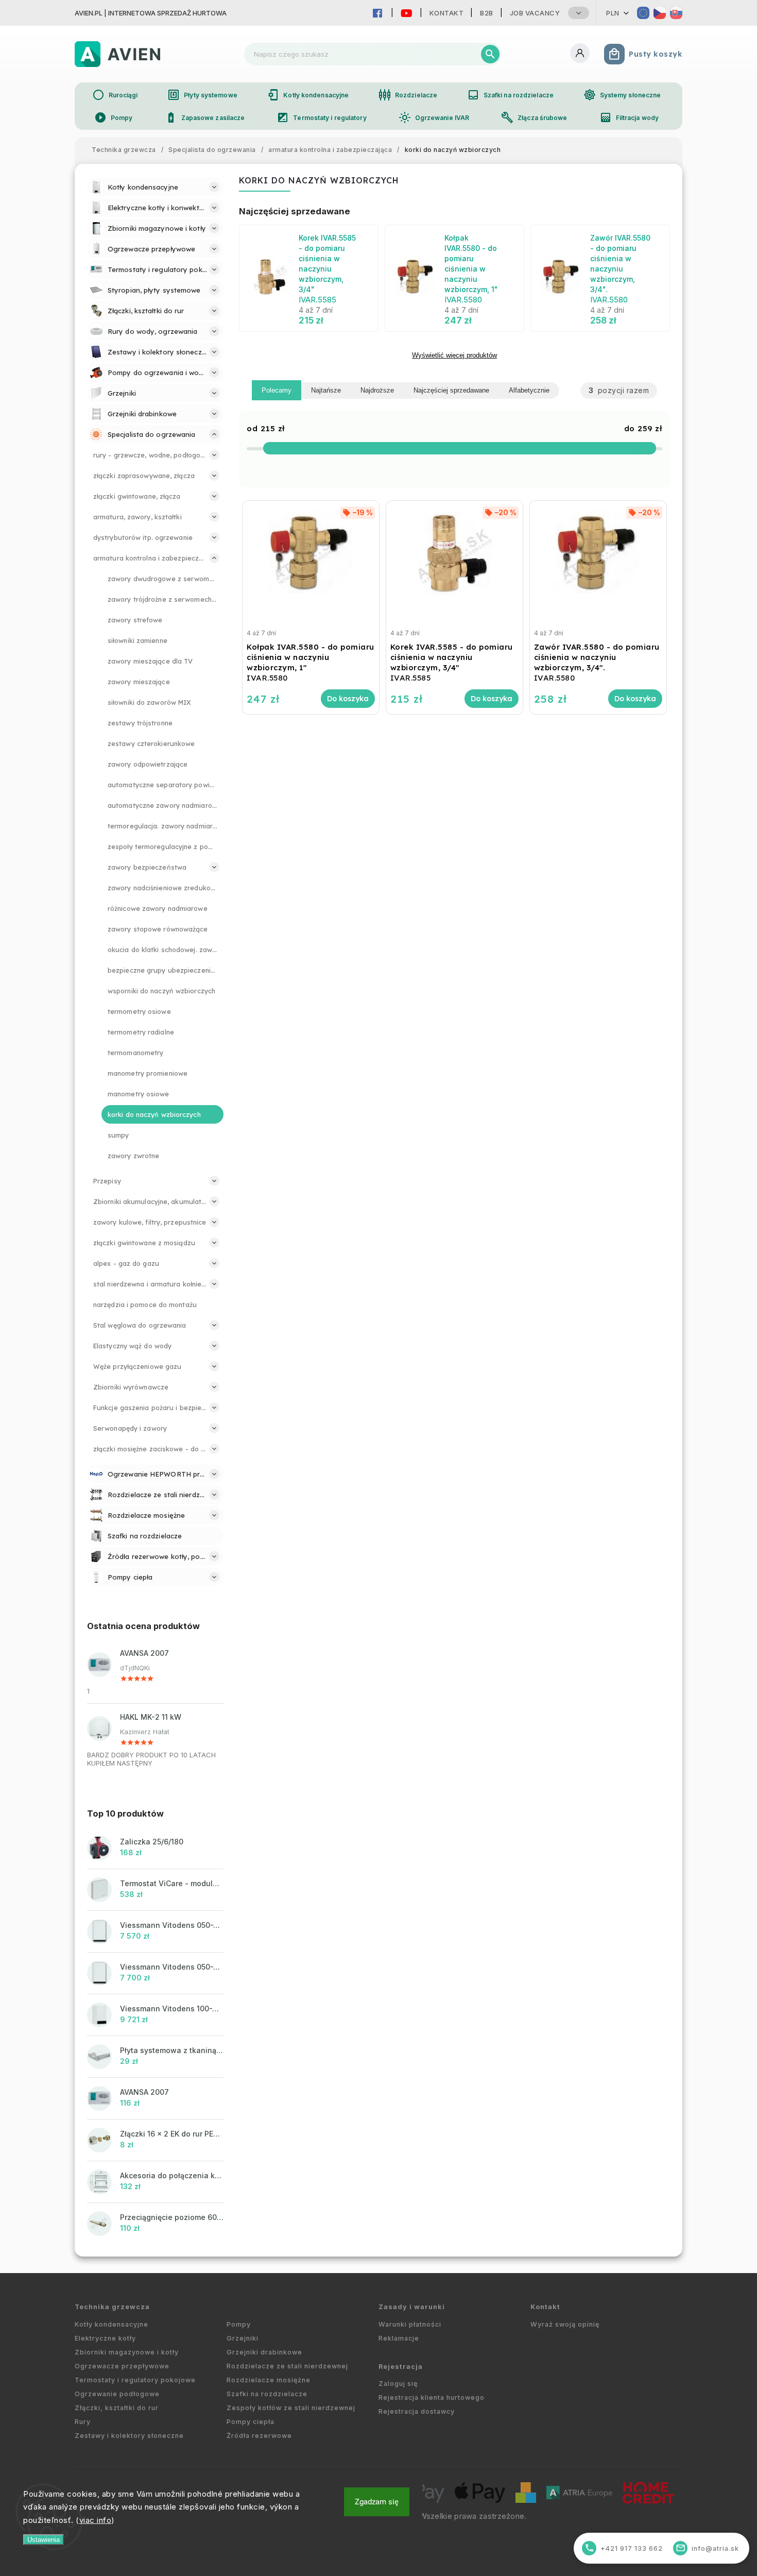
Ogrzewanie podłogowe (117, 2394)
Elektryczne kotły (105, 2338)
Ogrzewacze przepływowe (122, 2366)
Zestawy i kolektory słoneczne (129, 2436)
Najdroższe (377, 390)
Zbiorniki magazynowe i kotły (127, 2352)
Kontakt (447, 13)
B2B (487, 13)
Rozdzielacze (408, 95)
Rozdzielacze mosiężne (269, 2380)
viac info (96, 2520)
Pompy (114, 117)
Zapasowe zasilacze (205, 117)
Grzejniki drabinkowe (264, 2352)
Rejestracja (401, 2367)
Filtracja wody (629, 117)
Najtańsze (326, 390)
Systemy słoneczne (622, 95)
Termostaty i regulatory (321, 117)
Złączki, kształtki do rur (117, 2408)
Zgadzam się (377, 2502)
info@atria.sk (708, 2548)
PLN (613, 13)
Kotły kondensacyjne (308, 95)
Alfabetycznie (529, 390)
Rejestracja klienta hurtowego (432, 2397)
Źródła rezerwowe (259, 2436)
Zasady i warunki (412, 2307)
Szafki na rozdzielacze (510, 95)
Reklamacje (399, 2338)
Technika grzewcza (112, 2307)
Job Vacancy (535, 13)
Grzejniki (243, 2338)
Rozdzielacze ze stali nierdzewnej (287, 2366)
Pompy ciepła (251, 2422)
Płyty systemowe (202, 95)
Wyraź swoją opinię (565, 2324)
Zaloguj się (398, 2384)
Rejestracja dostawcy (417, 2411)
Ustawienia (44, 2540)
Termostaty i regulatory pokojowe (135, 2380)
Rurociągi (115, 95)
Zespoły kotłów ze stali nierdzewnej (291, 2408)
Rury (83, 2422)
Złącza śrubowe (534, 117)
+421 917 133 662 (624, 2548)
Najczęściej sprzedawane (451, 390)
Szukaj (490, 54)
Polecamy (277, 390)
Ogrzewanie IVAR (434, 117)
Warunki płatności (410, 2324)
